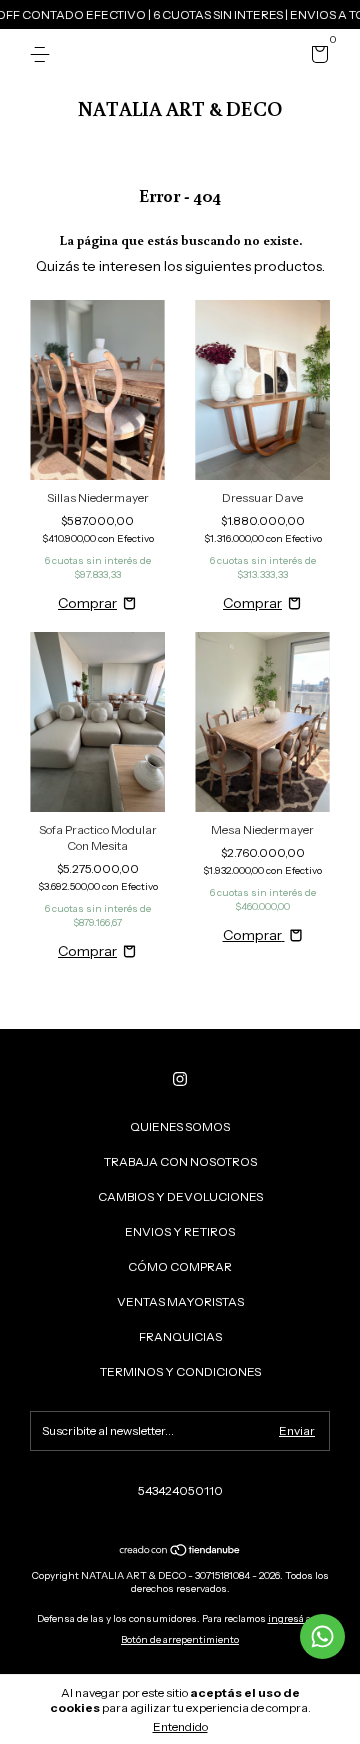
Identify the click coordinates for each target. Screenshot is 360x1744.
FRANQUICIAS (180, 1336)
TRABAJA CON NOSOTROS (180, 1161)
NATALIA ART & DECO (180, 108)
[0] (316, 57)
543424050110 (180, 1490)
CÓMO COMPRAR (180, 1266)
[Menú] (43, 54)
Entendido (180, 1726)
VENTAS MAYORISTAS (180, 1301)
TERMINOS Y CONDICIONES (180, 1371)
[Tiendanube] (180, 1552)
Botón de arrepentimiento (180, 1639)
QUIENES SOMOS (180, 1126)
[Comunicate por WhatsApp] (322, 1636)
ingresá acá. (296, 1618)
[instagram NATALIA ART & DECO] (180, 1079)
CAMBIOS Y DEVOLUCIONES (180, 1196)
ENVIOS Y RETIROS (180, 1231)
